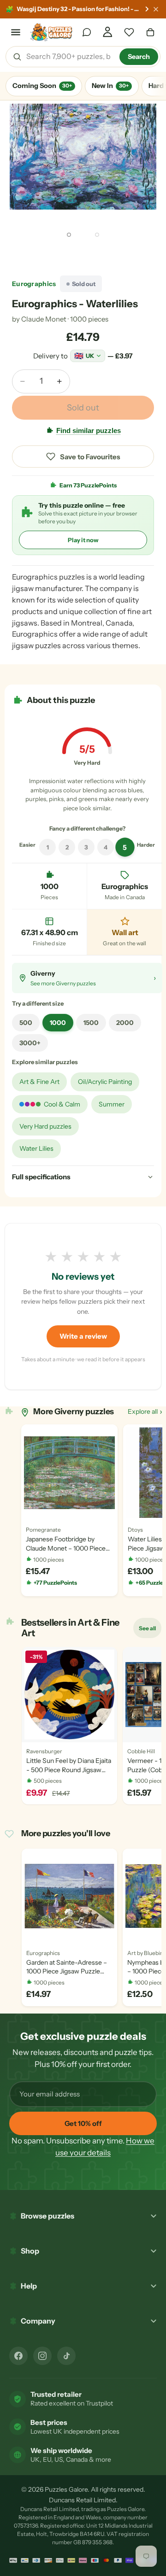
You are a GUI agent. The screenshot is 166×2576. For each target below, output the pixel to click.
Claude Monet (44, 319)
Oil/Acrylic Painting (105, 1082)
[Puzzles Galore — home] (51, 32)
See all (150, 1630)
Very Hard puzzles (45, 1126)
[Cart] (150, 32)
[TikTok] (66, 2356)
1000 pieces (89, 319)
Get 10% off (83, 2123)
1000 (58, 1023)
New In (110, 86)
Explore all (145, 1411)
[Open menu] (16, 32)
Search (139, 57)
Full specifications (41, 1177)
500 (26, 1023)
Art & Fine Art (39, 1082)
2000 (125, 1023)
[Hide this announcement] (156, 9)
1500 (91, 1023)
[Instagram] (42, 2356)
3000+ (30, 1043)
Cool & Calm (62, 1104)
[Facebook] (18, 2356)
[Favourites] (129, 32)
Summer (112, 1104)
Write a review (83, 1336)
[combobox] (70, 57)
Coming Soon (42, 86)
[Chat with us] (87, 32)
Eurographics (34, 284)
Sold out (83, 408)
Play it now (83, 540)
